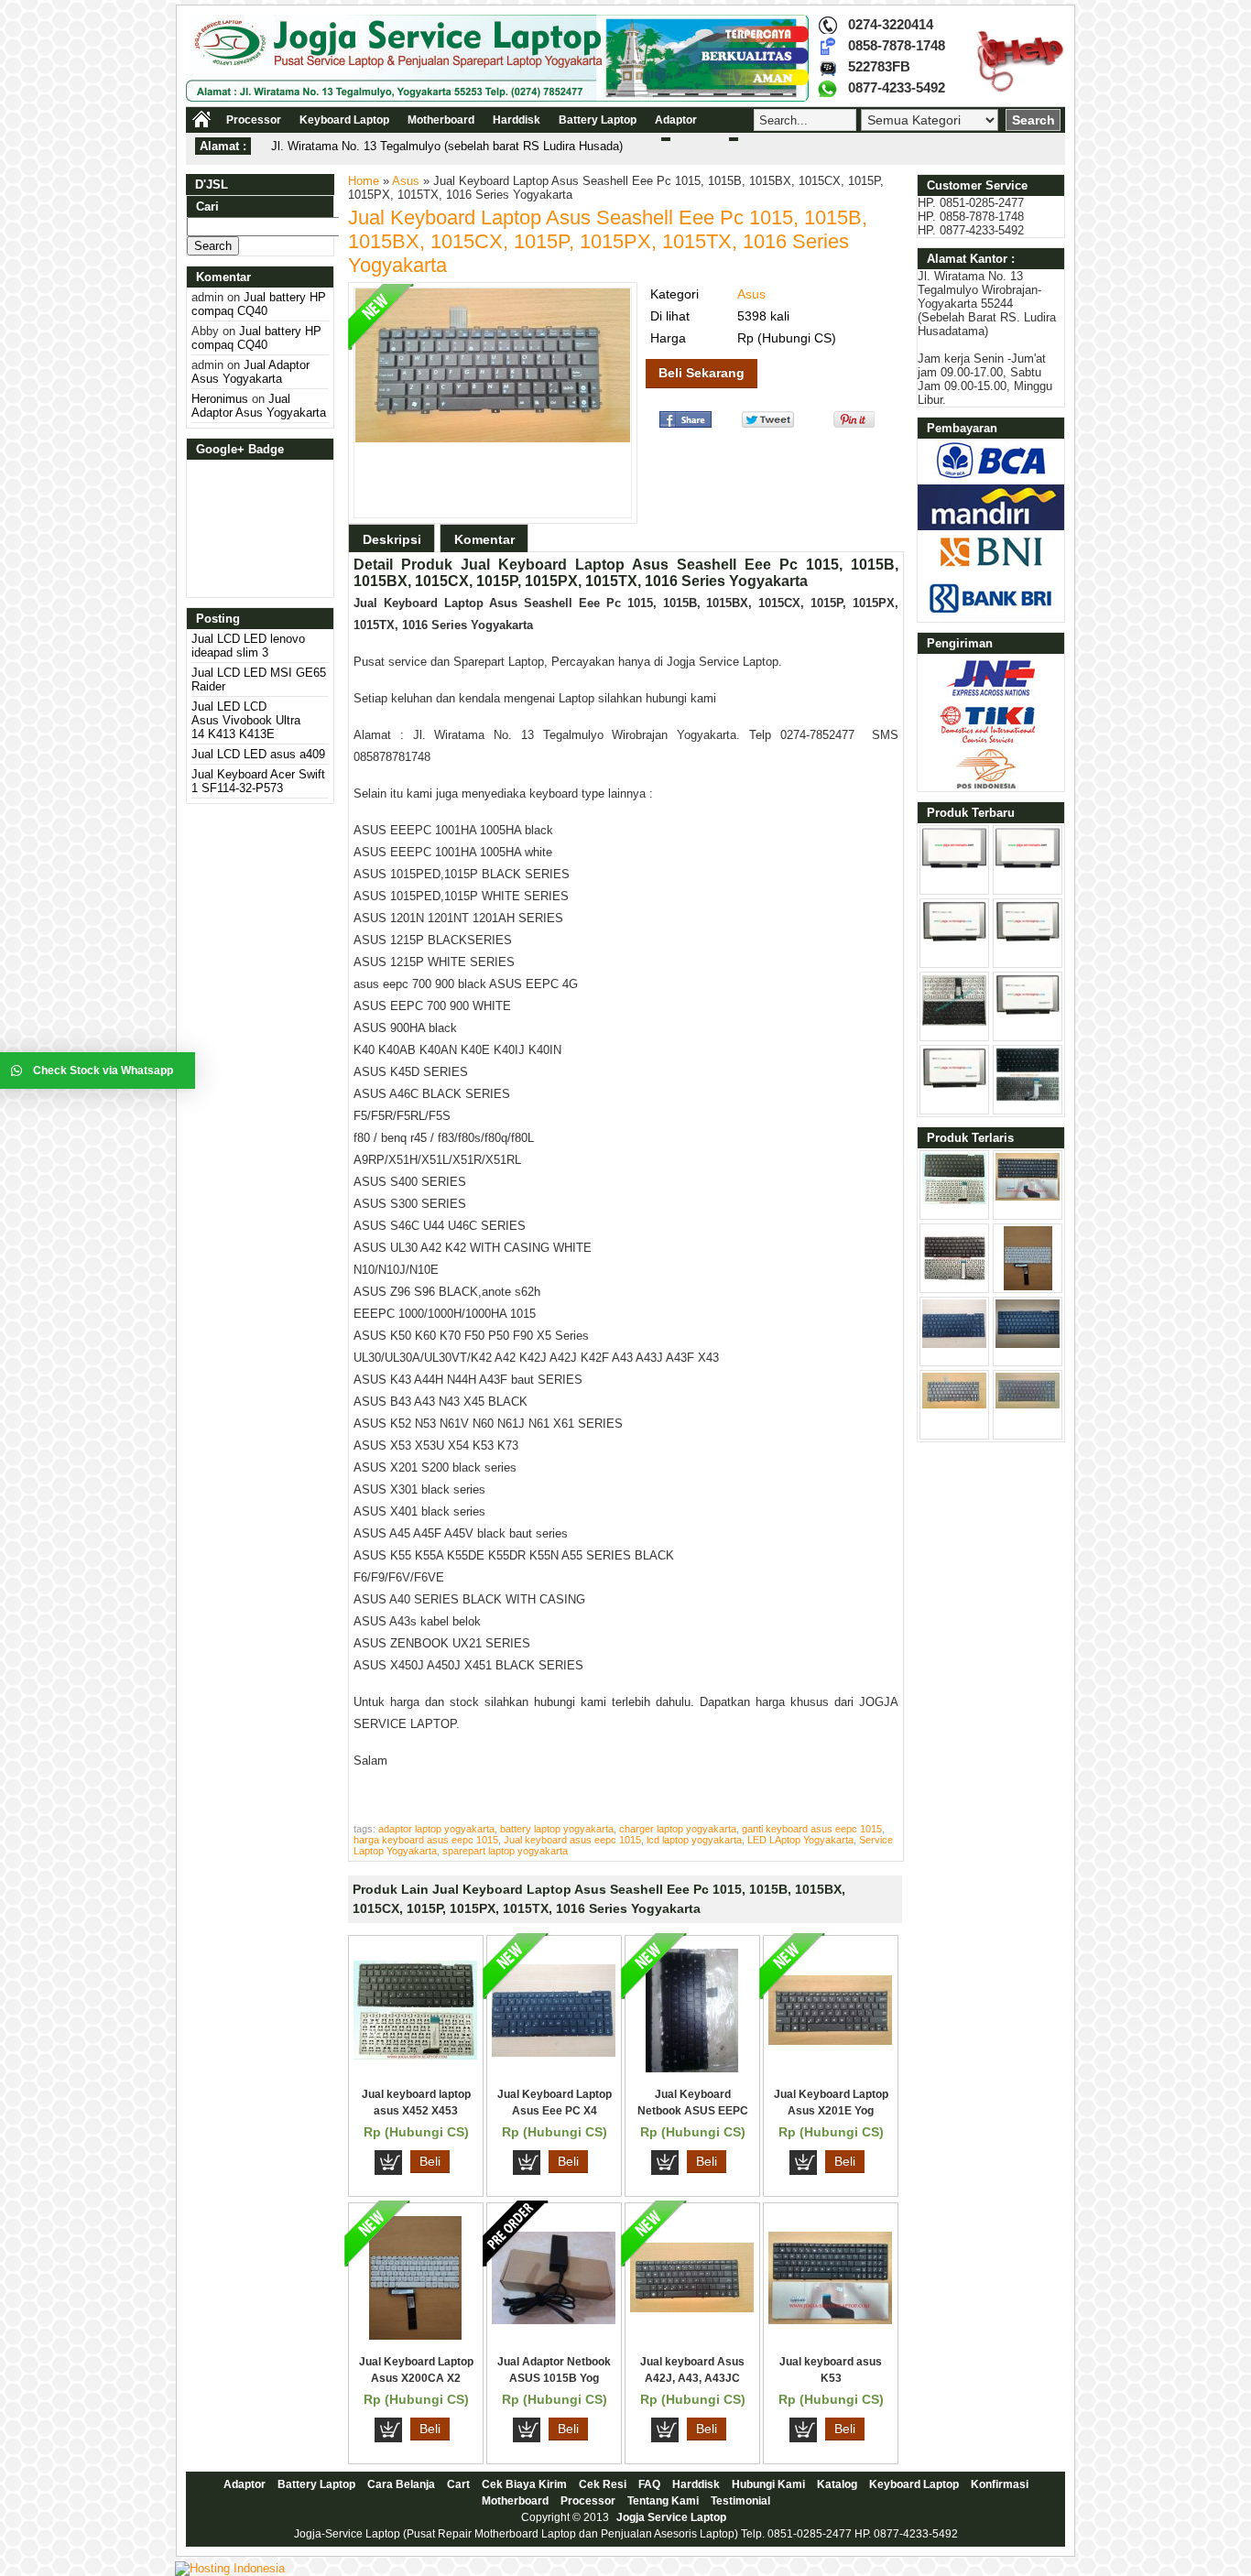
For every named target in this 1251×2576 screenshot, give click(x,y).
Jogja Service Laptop (671, 2517)
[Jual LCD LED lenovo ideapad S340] (1028, 1011)
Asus (406, 181)
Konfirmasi (1000, 2484)
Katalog (837, 2484)
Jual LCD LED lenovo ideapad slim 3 (248, 646)
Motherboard (441, 120)
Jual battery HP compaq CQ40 (259, 304)
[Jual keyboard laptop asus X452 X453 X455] (415, 2055)
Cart (458, 2484)
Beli (430, 2161)
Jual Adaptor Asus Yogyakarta (250, 372)
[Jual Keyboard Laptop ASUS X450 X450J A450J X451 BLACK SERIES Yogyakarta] (1028, 1344)
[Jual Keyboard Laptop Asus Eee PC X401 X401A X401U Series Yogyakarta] (554, 2053)
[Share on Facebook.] (685, 424)
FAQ (649, 2484)
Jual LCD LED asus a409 (258, 754)
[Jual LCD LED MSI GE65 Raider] (1028, 864)
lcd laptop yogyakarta (694, 1840)
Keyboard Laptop (344, 120)
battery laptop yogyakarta (557, 1829)
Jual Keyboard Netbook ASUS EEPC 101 (693, 2111)
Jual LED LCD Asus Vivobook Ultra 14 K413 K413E (246, 720)
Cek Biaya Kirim (524, 2484)
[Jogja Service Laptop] (497, 98)
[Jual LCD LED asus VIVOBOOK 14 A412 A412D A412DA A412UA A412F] (954, 1085)
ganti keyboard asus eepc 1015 (812, 1829)
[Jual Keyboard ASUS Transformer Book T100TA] (954, 1286)
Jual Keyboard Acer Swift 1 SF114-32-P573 (258, 781)
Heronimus (220, 399)
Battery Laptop (598, 120)
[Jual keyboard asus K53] (830, 2320)
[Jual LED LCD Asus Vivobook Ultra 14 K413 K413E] (954, 938)
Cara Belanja (401, 2484)
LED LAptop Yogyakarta (800, 1840)
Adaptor (676, 120)
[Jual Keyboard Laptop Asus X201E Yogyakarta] (830, 2041)
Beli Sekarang (702, 373)
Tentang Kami (663, 2501)
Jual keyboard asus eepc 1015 (572, 1840)
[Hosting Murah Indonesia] (230, 2568)
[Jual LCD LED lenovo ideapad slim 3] (954, 864)
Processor (254, 120)
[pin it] (850, 424)
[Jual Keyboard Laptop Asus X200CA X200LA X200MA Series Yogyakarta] (415, 2336)
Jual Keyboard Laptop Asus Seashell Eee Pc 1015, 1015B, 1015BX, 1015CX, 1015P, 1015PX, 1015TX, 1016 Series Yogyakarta (608, 241)
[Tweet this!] (768, 424)
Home (364, 181)
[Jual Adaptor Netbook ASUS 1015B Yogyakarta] (554, 2320)
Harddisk (517, 120)
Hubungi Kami (768, 2484)
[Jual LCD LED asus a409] (1028, 938)
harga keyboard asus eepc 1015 (426, 1840)
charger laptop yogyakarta (678, 1829)
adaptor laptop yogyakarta (436, 1829)
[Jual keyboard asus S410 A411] (1028, 1098)
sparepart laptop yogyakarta (505, 1851)
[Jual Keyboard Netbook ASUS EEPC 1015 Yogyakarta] (692, 2068)
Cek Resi (603, 2484)
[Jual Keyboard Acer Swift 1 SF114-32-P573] (954, 1022)
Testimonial (740, 2501)
